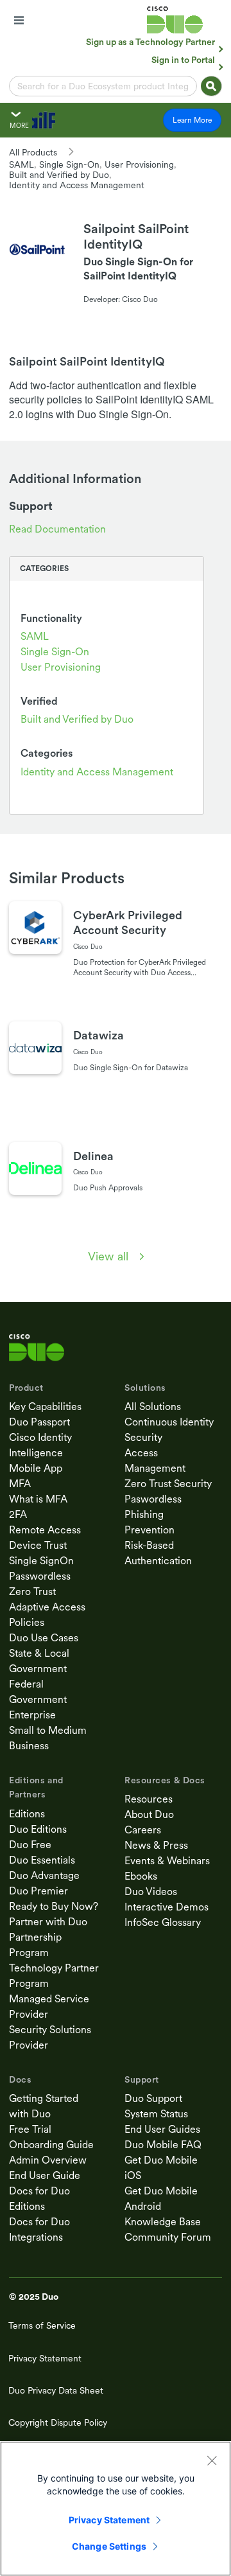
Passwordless (40, 1576)
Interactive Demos (167, 1907)
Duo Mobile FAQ (163, 2145)
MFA (20, 1484)
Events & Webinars (167, 1861)
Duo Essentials (42, 1860)
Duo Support (153, 2098)
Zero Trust (32, 1592)
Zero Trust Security (168, 1484)
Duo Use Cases (44, 1638)
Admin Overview (48, 2160)
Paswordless (153, 1499)
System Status (156, 2114)
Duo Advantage (44, 1875)
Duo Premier (38, 1891)
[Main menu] (19, 20)
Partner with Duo (48, 1922)
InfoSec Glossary (163, 1922)
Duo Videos (151, 1892)
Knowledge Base (163, 2222)
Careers (143, 1830)
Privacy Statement (45, 2358)
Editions (27, 1814)
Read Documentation (57, 529)
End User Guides (162, 2129)
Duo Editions (38, 1829)
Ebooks (141, 1876)
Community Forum (168, 2237)
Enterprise (32, 1715)
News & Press (156, 1845)
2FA (18, 1514)
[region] (116, 2509)
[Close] (212, 2460)
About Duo (149, 1814)
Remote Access (45, 1530)
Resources (149, 1799)
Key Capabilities (45, 1407)
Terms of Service (42, 2325)
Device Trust (38, 1545)
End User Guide (45, 2175)
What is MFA (38, 1499)
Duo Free (30, 1845)
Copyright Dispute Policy (58, 2422)
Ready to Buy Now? (54, 1906)
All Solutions (153, 1407)
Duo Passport (39, 1422)
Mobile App (36, 1468)
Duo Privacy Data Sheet (56, 2390)
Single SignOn (41, 1561)
